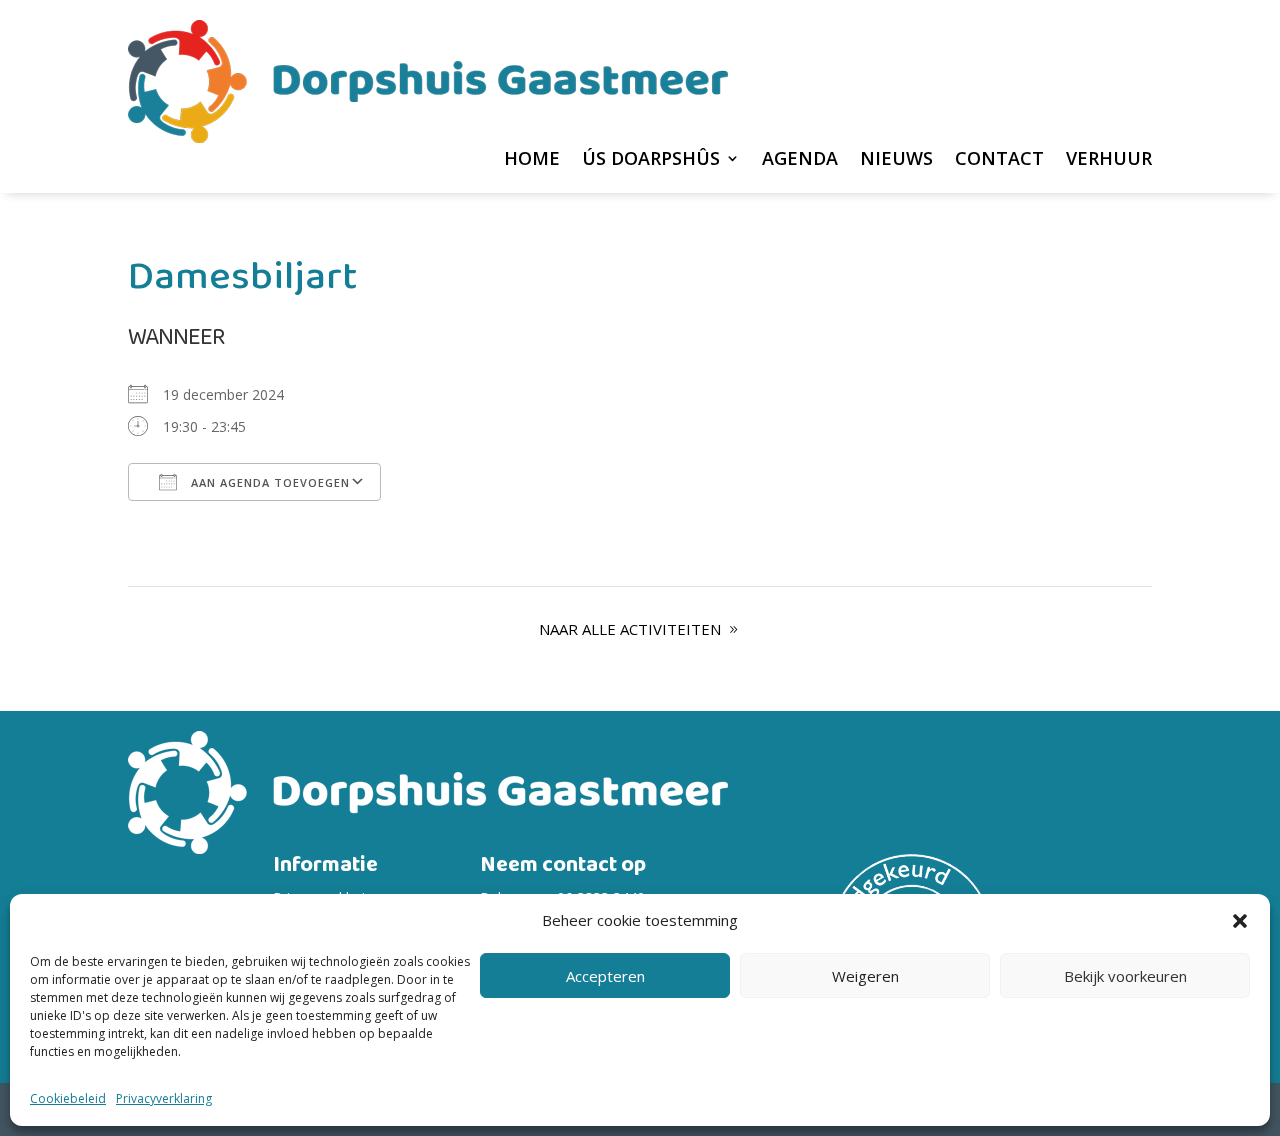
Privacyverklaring (164, 1098)
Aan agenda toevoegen (268, 482)
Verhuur (1109, 160)
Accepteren (605, 976)
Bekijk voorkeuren (1125, 976)
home (532, 160)
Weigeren (865, 976)
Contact (999, 160)
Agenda (800, 160)
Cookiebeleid (68, 1098)
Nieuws (896, 160)
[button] (1240, 921)
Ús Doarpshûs (651, 160)
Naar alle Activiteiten (630, 629)
